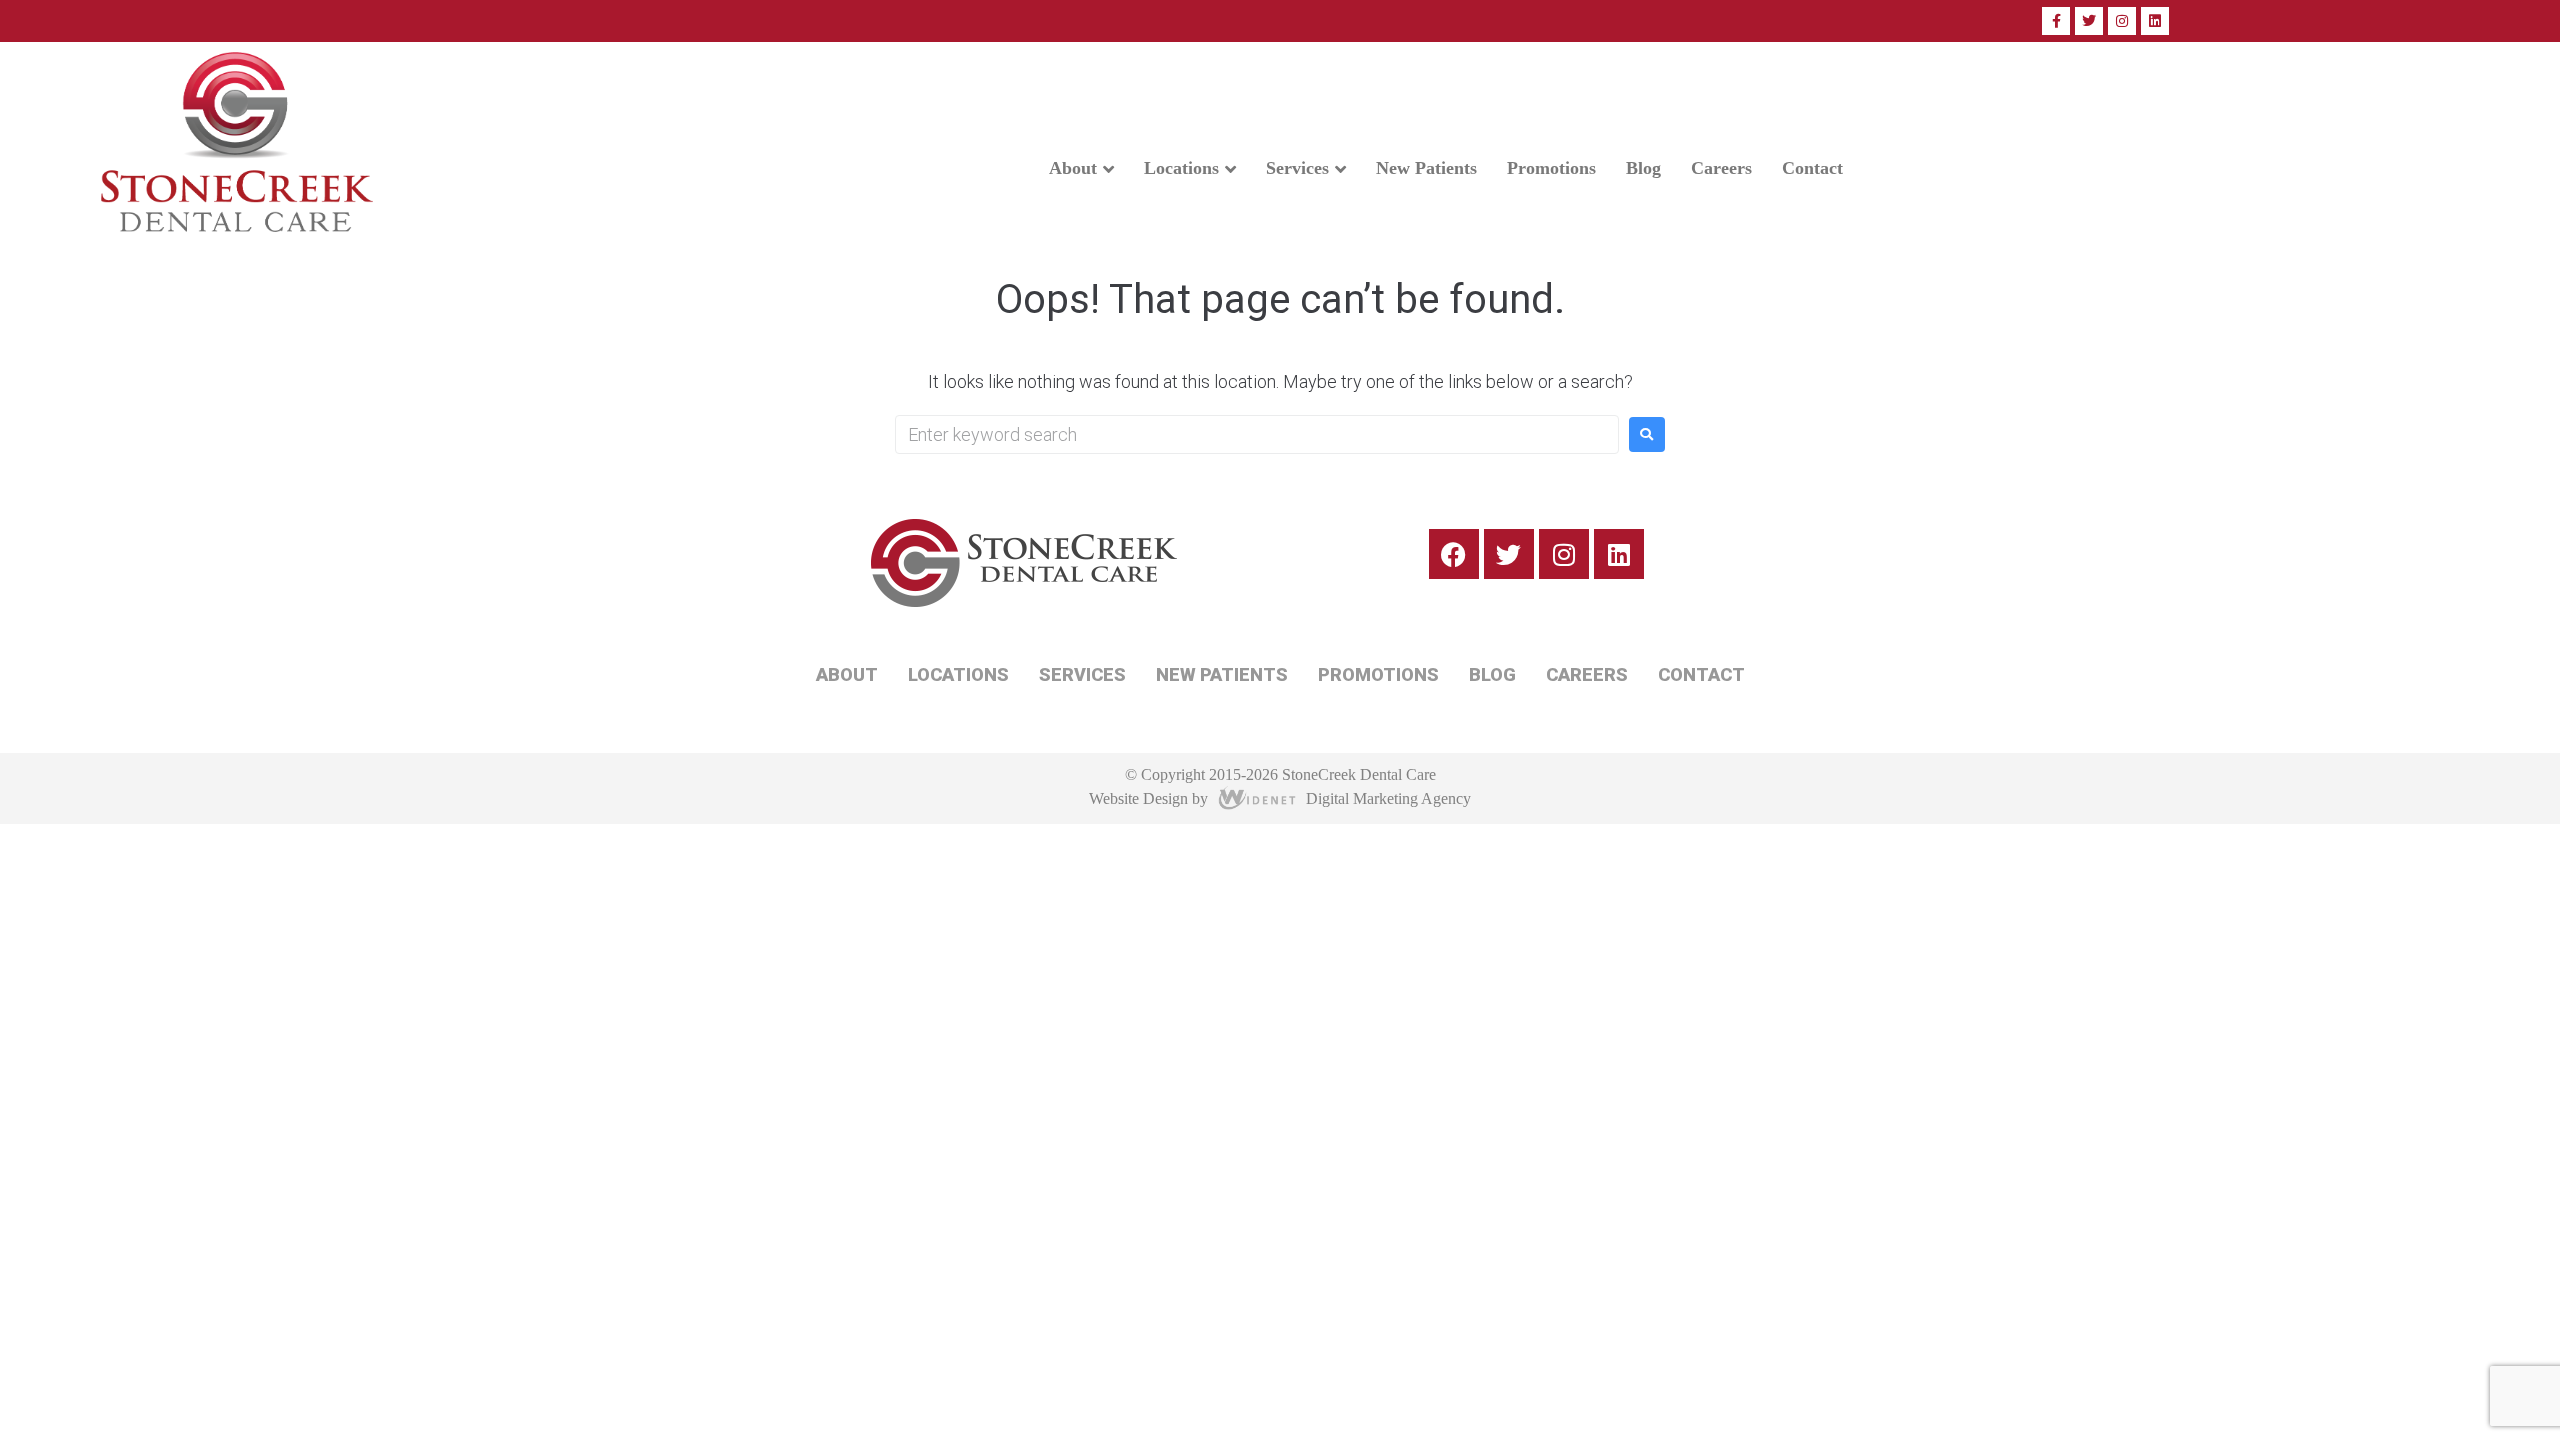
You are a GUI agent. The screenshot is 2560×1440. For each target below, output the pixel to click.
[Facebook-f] (2056, 21)
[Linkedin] (2155, 21)
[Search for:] (1257, 434)
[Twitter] (2089, 21)
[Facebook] (1454, 554)
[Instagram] (2122, 21)
